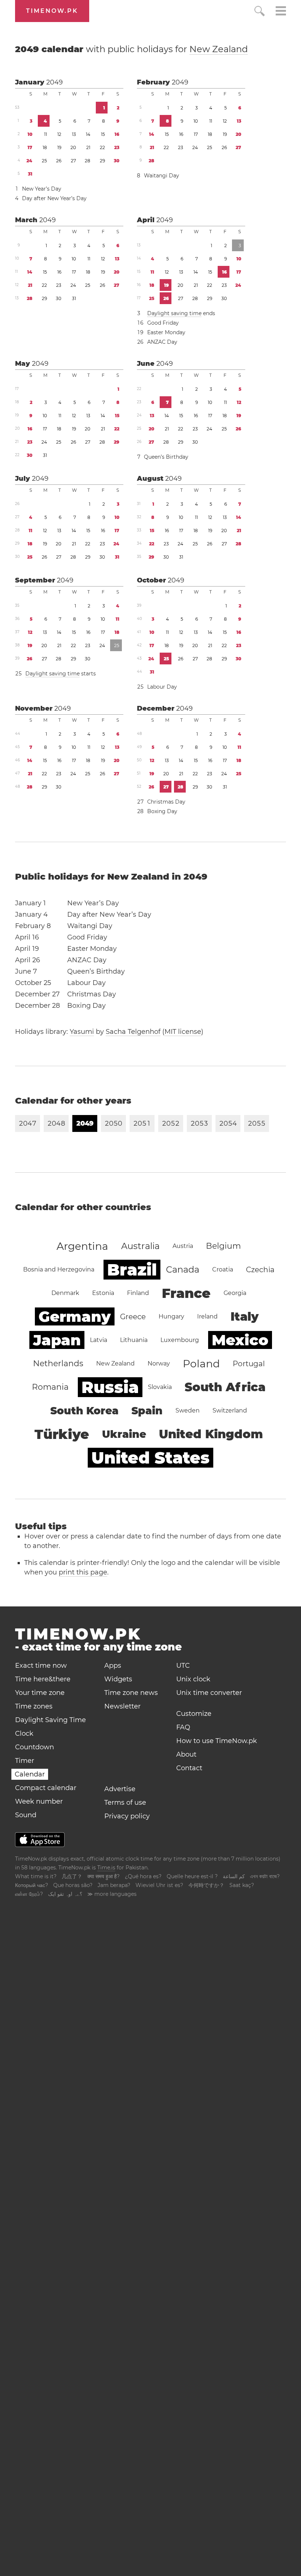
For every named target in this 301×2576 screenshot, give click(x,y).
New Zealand (219, 49)
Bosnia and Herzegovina (59, 1269)
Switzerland (230, 1410)
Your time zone (40, 1693)
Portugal (249, 1364)
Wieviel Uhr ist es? (159, 1885)
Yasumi (82, 1032)
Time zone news (131, 1693)
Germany (75, 1316)
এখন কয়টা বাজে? (265, 1876)
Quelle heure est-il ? (192, 1876)
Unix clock (193, 1679)
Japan (57, 1340)
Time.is (106, 1868)
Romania (50, 1387)
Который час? (32, 1885)
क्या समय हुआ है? (104, 1876)
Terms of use (125, 1803)
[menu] (281, 12)
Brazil (132, 1270)
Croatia (223, 1269)
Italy (245, 1316)
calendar (131, 49)
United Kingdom (211, 1434)
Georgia (235, 1293)
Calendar (30, 1774)
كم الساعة (234, 1876)
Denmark (65, 1293)
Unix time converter (209, 1693)
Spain (147, 1411)
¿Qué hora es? (143, 1876)
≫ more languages (112, 1894)
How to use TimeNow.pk (217, 1741)
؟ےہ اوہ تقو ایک (65, 1894)
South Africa (225, 1387)
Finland (138, 1293)
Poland (201, 1364)
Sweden (188, 1410)
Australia (140, 1246)
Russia (110, 1387)
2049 (55, 82)
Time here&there (43, 1679)
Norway (159, 1363)
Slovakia (160, 1387)
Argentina (82, 1246)
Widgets (118, 1679)
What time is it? (36, 1876)
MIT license (183, 1032)
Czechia (260, 1270)
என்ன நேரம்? (29, 1894)
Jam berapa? (114, 1885)
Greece (133, 1317)
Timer (25, 1761)
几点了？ (72, 1876)
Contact (189, 1768)
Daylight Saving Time (50, 1720)
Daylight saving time (174, 313)
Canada (183, 1269)
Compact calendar (46, 1788)
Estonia (103, 1293)
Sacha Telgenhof (133, 1032)
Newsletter (122, 1706)
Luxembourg (180, 1340)
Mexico (240, 1340)
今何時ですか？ (206, 1885)
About (186, 1754)
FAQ (183, 1727)
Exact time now (41, 1666)
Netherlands (58, 1363)
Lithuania (134, 1340)
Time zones (34, 1706)
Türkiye (62, 1434)
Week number (39, 1801)
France (186, 1293)
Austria (183, 1246)
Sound (26, 1815)
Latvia (99, 1340)
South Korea (84, 1411)
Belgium (223, 1246)
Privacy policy (127, 1816)
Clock (24, 1733)
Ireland (207, 1316)
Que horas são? (73, 1885)
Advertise (120, 1789)
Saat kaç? (242, 1885)
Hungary (171, 1316)
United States (150, 1458)
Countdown (35, 1747)
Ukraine (124, 1434)
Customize (194, 1714)
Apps (113, 1666)
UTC (183, 1666)
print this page (83, 1572)
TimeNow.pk (52, 11)
